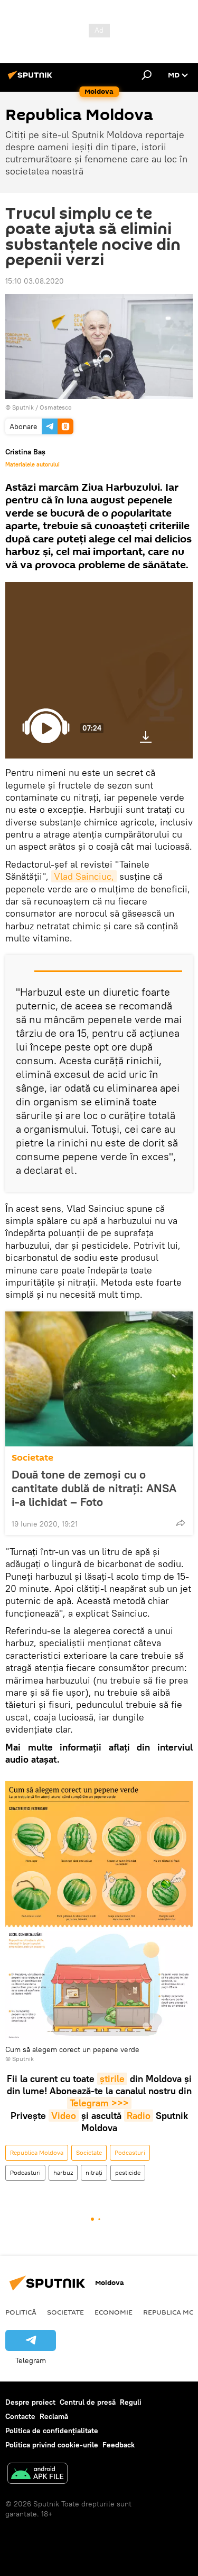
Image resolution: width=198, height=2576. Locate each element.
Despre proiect (30, 2402)
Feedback (119, 2445)
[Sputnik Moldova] (32, 79)
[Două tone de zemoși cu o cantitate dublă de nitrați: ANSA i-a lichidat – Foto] (99, 1379)
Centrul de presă (88, 2402)
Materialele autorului (32, 464)
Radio (139, 2116)
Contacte (20, 2416)
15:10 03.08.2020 (35, 281)
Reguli (131, 2402)
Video (64, 2116)
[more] (181, 1523)
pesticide (128, 2172)
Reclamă (54, 2416)
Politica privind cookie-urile (52, 2445)
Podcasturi (130, 2152)
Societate (32, 1458)
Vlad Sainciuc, (84, 876)
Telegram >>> (99, 2103)
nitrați (94, 2172)
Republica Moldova (37, 2152)
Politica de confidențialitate (52, 2431)
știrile (112, 2079)
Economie (114, 2312)
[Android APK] (37, 2475)
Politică (21, 2312)
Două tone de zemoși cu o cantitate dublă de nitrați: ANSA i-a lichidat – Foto (94, 1488)
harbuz (63, 2172)
